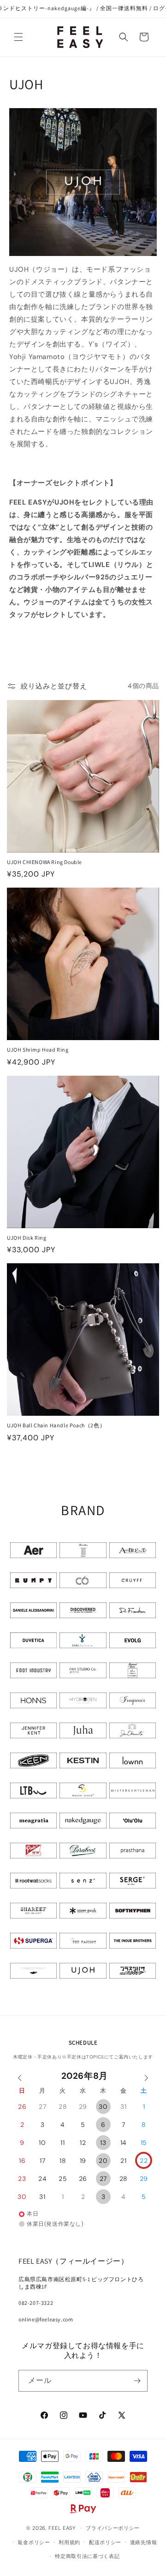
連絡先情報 (144, 2542)
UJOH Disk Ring (27, 1238)
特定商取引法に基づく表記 (87, 2556)
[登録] (137, 2381)
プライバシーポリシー (113, 2528)
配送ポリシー (105, 2542)
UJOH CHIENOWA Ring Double (44, 862)
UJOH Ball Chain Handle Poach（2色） (56, 1425)
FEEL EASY (62, 2528)
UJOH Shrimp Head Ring (38, 1050)
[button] (18, 37)
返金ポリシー (34, 2542)
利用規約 (69, 2542)
